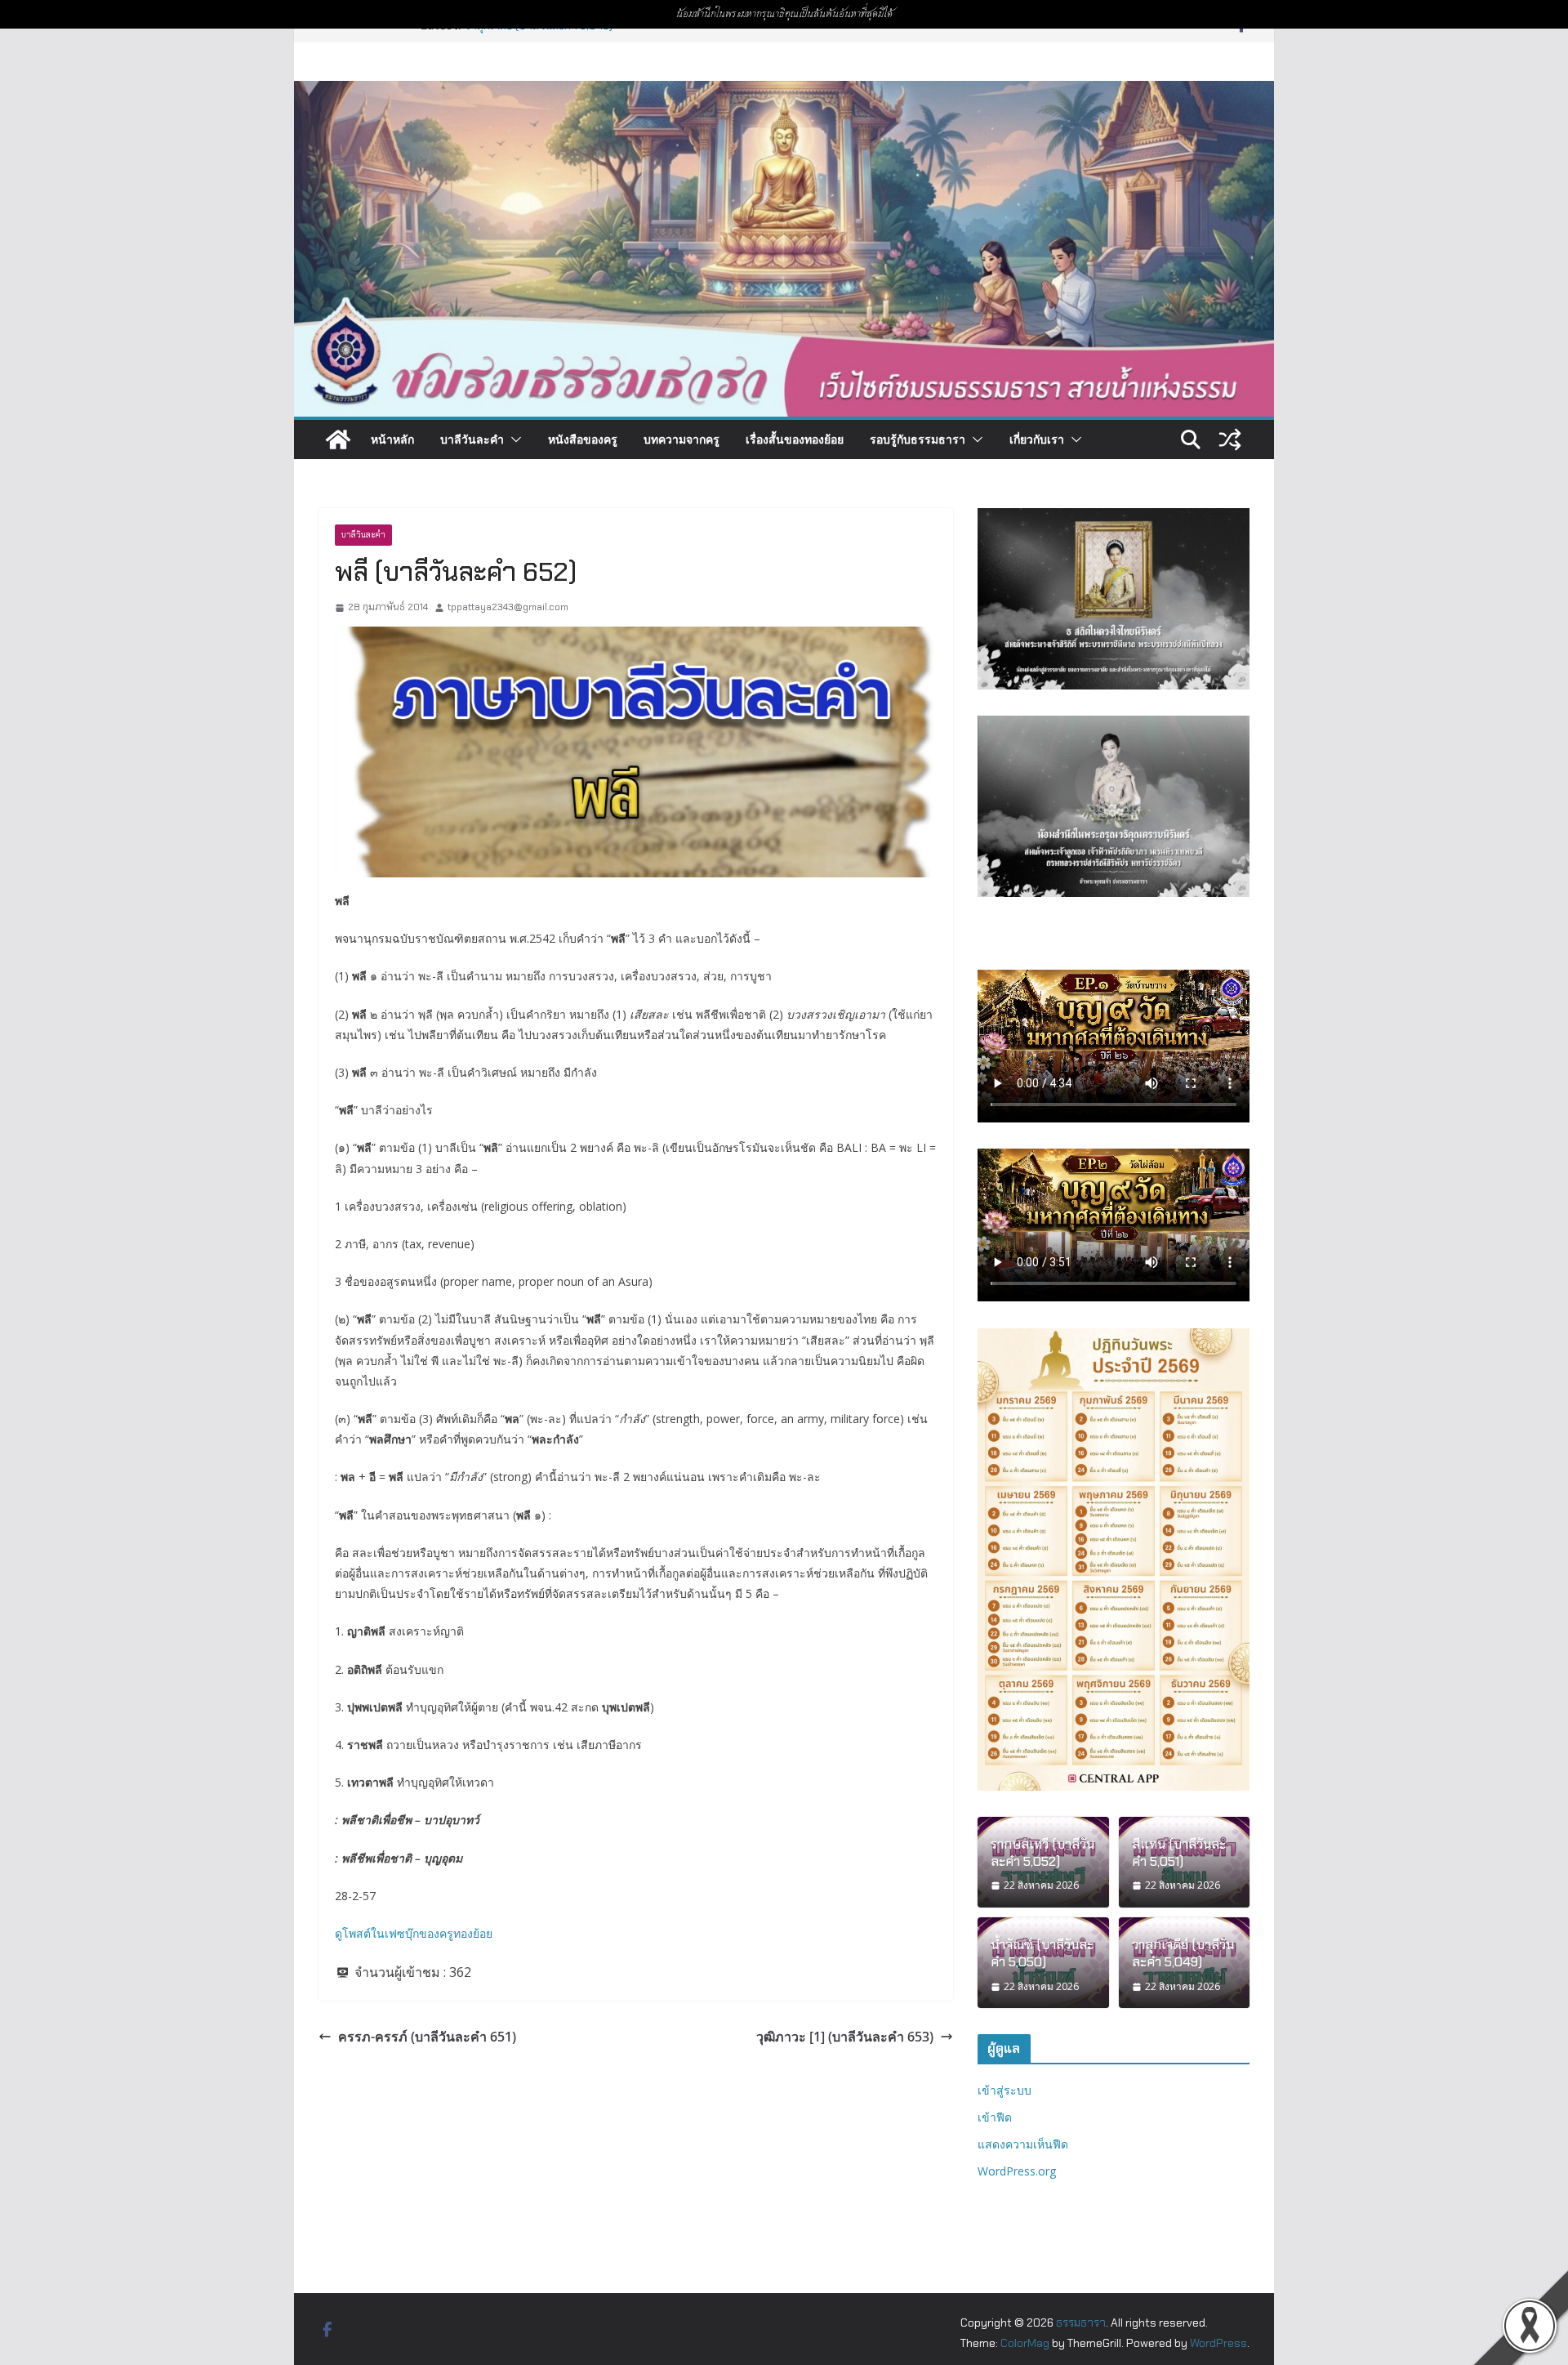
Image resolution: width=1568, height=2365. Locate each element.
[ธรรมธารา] (784, 92)
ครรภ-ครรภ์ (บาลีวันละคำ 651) (427, 2037)
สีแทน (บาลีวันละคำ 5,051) (1179, 1853)
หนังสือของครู (583, 439)
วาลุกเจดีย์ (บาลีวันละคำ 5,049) (1183, 1954)
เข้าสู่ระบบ (1004, 2090)
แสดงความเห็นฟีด (1023, 2144)
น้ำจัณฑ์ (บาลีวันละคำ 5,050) (1042, 1954)
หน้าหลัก (392, 439)
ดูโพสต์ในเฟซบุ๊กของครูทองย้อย (414, 1933)
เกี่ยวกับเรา (1037, 439)
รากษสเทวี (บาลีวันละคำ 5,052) (1042, 1853)
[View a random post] (1230, 440)
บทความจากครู (682, 439)
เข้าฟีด (995, 2117)
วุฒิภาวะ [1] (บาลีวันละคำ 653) (845, 2037)
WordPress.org (1017, 2171)
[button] (513, 440)
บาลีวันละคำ (472, 439)
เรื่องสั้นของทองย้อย (795, 439)
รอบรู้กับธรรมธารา (918, 439)
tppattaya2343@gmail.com (508, 607)
